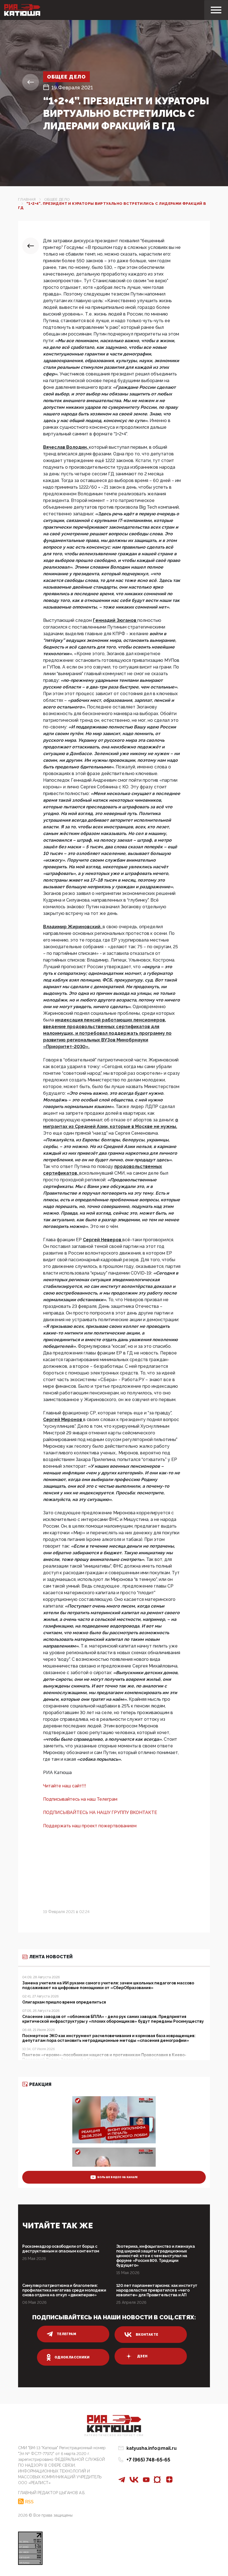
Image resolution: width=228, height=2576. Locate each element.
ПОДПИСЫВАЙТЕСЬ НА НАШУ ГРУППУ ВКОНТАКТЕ (100, 1812)
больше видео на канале (118, 2177)
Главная (27, 199)
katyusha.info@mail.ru (152, 2448)
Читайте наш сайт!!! (65, 1786)
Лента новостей (51, 1957)
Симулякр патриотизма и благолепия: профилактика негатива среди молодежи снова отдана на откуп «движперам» (64, 2290)
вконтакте (147, 2335)
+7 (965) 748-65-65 (148, 2460)
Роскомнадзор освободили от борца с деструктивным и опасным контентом (61, 2249)
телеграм (66, 2334)
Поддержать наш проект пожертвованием (90, 1826)
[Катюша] (22, 10)
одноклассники (72, 2357)
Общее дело (66, 77)
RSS (29, 2502)
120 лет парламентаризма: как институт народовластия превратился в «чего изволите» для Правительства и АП (157, 2290)
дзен (142, 2356)
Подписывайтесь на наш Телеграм (80, 1799)
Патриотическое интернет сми (114, 2435)
